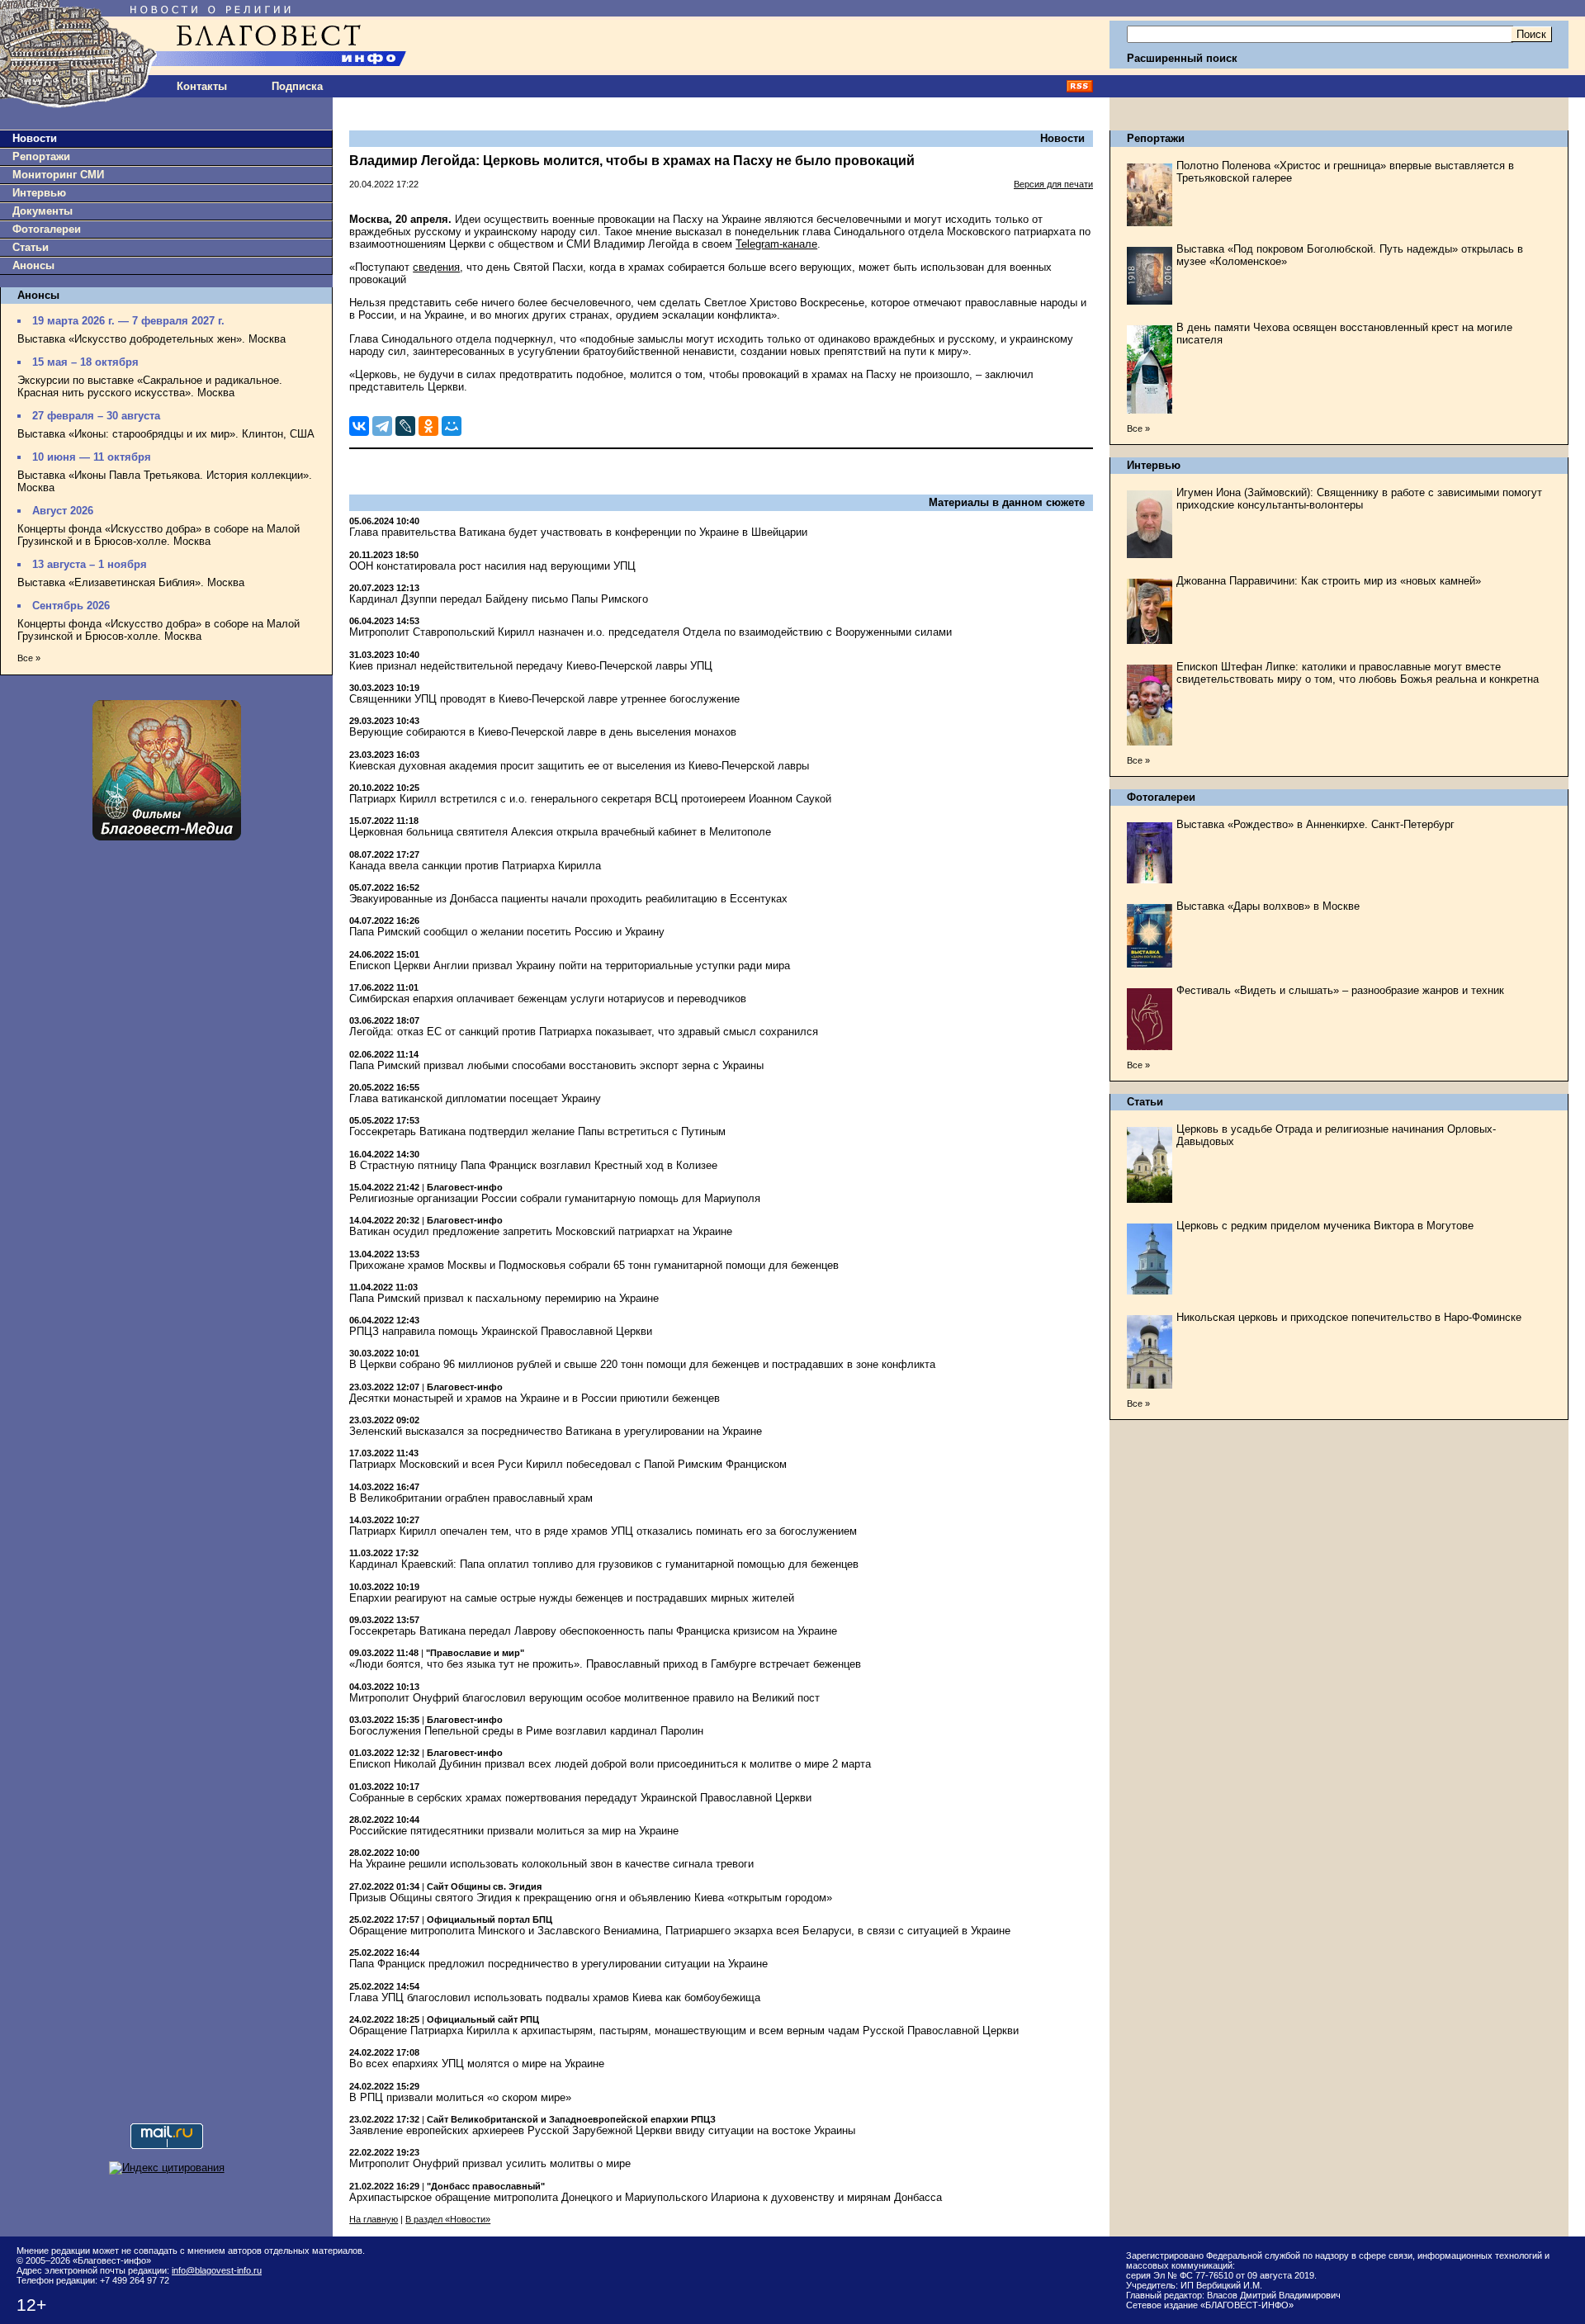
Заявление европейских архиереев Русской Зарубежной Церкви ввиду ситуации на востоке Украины (602, 2130)
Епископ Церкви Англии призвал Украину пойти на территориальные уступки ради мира (570, 966)
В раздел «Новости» (448, 2219)
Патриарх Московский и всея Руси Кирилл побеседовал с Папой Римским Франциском (568, 1464)
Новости (35, 138)
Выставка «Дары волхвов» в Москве (1268, 906)
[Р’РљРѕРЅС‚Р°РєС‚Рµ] (359, 426)
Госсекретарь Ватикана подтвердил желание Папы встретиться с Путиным (537, 1131)
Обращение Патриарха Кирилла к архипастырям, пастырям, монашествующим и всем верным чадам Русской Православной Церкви (684, 2031)
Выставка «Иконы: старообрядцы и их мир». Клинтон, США (166, 434)
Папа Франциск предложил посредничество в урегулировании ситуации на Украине (558, 1964)
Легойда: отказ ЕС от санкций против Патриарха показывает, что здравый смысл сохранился (584, 1032)
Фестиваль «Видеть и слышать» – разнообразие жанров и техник (1340, 990)
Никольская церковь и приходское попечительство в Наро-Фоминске (1349, 1317)
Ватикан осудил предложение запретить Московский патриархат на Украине (541, 1231)
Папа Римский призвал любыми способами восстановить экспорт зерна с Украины (556, 1065)
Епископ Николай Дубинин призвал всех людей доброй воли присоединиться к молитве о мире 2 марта (610, 1764)
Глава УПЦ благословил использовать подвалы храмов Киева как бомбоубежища (555, 1997)
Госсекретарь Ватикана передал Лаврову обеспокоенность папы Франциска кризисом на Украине (593, 1631)
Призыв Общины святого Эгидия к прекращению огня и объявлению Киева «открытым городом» (591, 1898)
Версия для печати (1053, 184)
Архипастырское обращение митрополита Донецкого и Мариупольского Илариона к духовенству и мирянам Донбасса (646, 2197)
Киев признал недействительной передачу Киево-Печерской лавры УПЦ (531, 666)
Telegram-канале (776, 244)
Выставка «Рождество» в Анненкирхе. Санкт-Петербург (1315, 824)
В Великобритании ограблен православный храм (471, 1498)
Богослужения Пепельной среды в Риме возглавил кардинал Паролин (526, 1731)
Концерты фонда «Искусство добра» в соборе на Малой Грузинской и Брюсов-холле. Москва (158, 630)
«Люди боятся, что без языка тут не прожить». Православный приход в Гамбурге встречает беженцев (605, 1664)
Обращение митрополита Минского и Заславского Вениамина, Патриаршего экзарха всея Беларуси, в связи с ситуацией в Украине (680, 1931)
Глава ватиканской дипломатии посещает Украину (475, 1098)
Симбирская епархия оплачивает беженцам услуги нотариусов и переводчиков (548, 999)
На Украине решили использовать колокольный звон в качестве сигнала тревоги (551, 1864)
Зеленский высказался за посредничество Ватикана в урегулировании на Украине (556, 1431)
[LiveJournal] (405, 426)
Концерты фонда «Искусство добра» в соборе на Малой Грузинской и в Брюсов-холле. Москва (158, 535)
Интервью (39, 193)
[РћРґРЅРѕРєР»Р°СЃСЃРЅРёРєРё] (428, 426)
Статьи (31, 247)
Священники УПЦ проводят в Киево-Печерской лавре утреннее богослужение (544, 699)
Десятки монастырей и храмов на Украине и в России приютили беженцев (535, 1398)
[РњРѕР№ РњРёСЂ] (452, 426)
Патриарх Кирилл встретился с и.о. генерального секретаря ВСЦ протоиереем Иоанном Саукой (590, 799)
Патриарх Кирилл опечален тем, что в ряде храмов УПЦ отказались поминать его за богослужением (603, 1531)
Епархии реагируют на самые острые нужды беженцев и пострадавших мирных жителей (572, 1598)
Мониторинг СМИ (58, 175)
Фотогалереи (47, 229)
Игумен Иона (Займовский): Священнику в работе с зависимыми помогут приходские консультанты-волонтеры (1359, 499)
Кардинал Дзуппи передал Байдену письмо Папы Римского (499, 599)
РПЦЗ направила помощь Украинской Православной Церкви (501, 1331)
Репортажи (41, 156)
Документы (43, 211)
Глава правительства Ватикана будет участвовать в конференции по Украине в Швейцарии (578, 532)
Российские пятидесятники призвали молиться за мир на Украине (514, 1831)
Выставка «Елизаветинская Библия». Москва (131, 582)
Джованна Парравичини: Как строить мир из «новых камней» (1329, 581)
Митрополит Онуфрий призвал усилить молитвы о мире (490, 2163)
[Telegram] (382, 426)
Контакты (202, 86)
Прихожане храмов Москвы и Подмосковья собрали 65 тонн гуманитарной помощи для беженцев (594, 1265)
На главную (374, 2219)
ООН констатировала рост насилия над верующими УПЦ (492, 566)
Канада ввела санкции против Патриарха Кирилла (475, 866)
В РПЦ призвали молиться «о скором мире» (460, 2097)
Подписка (297, 86)
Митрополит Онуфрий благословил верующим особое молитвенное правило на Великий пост (584, 1698)
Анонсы (33, 265)
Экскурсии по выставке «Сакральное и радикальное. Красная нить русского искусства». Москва (150, 386)
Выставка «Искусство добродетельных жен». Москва (151, 339)
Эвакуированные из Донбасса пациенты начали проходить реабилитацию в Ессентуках (568, 899)
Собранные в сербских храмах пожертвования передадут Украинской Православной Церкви (580, 1798)
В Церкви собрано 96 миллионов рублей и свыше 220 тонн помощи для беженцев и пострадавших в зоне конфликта (642, 1364)
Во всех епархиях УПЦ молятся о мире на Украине (477, 2064)
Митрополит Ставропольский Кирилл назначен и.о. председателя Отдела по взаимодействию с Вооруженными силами (651, 632)
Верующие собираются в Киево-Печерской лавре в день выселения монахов (543, 732)
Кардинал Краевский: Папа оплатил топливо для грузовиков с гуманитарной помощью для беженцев (604, 1564)
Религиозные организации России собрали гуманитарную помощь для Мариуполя (555, 1198)
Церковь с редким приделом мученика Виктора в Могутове (1325, 1226)
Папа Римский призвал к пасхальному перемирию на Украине (504, 1298)
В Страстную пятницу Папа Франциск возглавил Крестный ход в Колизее (533, 1165)
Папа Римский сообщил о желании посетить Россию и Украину (507, 932)
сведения (436, 267)
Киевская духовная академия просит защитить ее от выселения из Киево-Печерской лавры (579, 766)
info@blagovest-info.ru (217, 2270)
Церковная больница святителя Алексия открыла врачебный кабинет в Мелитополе (560, 832)
